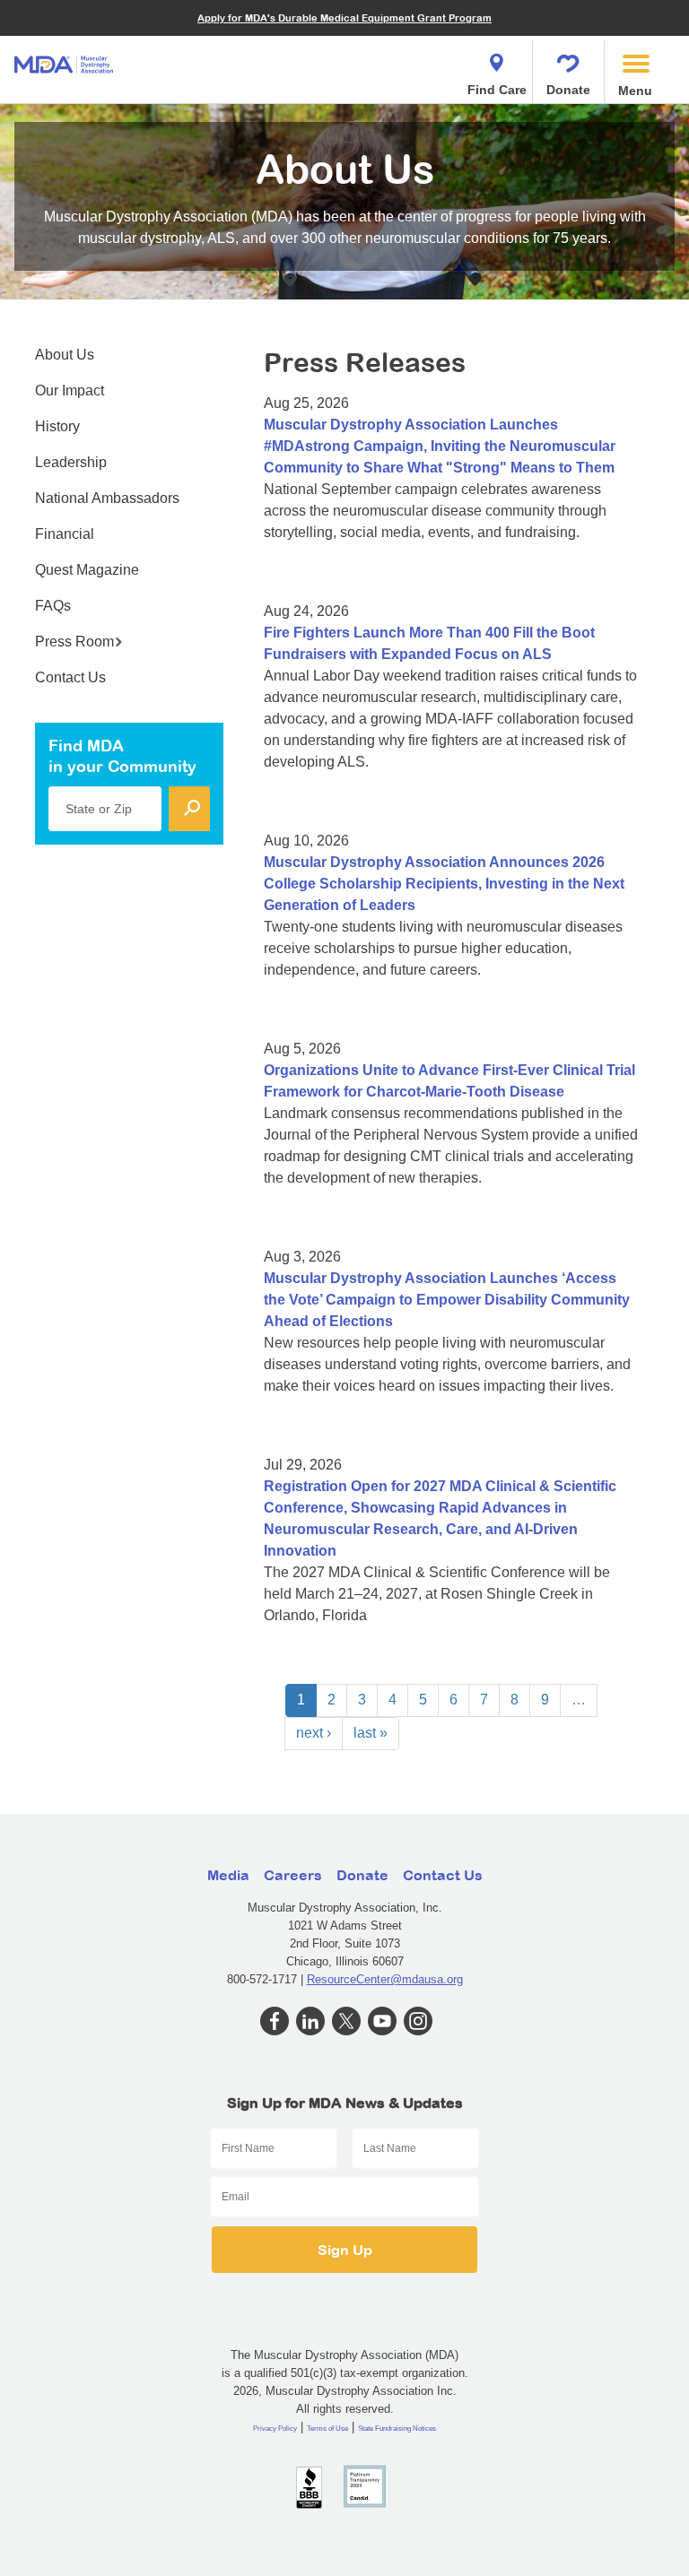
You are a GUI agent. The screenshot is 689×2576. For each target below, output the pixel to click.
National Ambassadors (107, 498)
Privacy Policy (275, 2429)
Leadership (71, 462)
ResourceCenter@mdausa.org (385, 1979)
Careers (293, 1875)
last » (371, 1733)
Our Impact (70, 390)
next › (314, 1733)
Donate (568, 90)
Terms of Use (327, 2429)
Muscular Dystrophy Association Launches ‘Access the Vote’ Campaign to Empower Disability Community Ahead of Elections (447, 1300)
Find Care (497, 90)
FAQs (53, 606)
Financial (65, 534)
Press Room (74, 642)
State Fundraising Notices (397, 2429)
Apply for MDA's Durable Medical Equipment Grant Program (344, 17)
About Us (65, 355)
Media (228, 1875)
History (57, 426)
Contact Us (70, 677)
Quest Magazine (87, 570)
